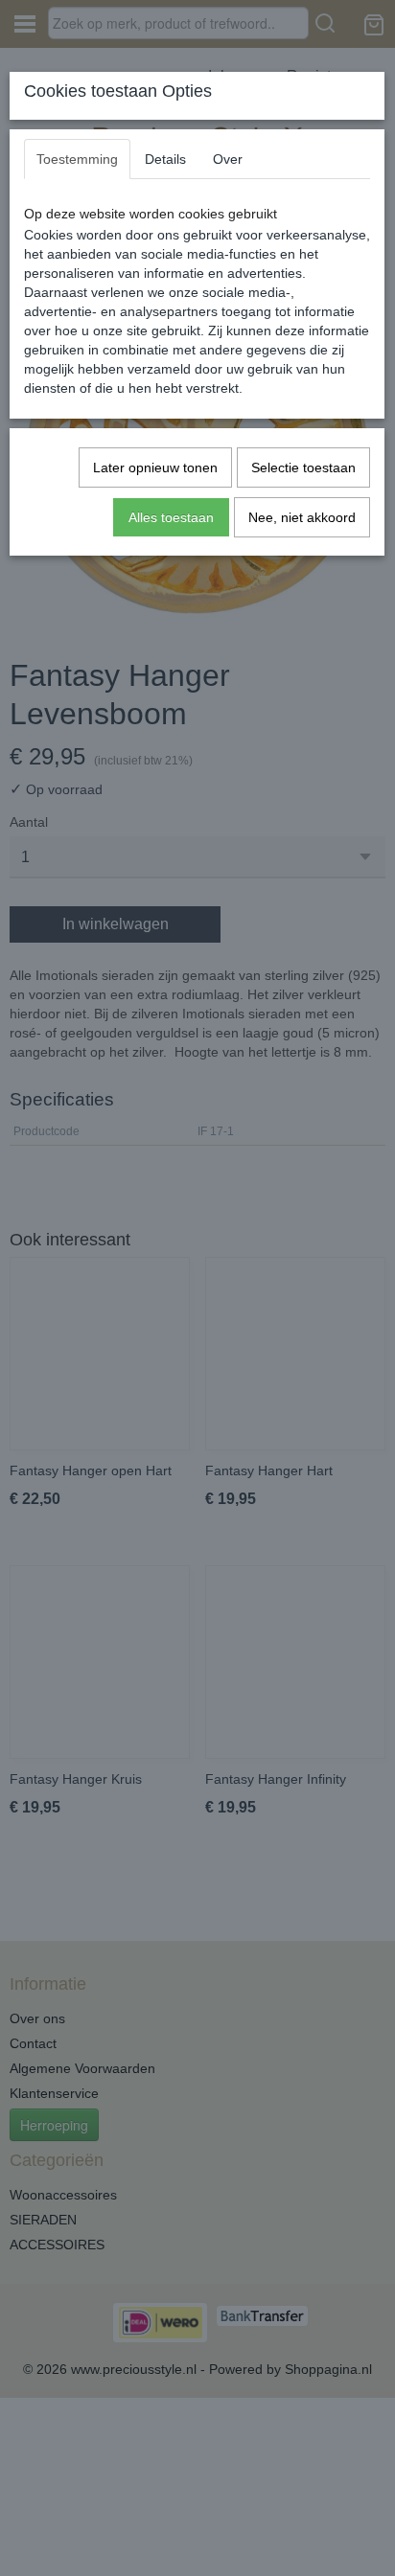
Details (165, 159)
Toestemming (77, 159)
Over (228, 159)
